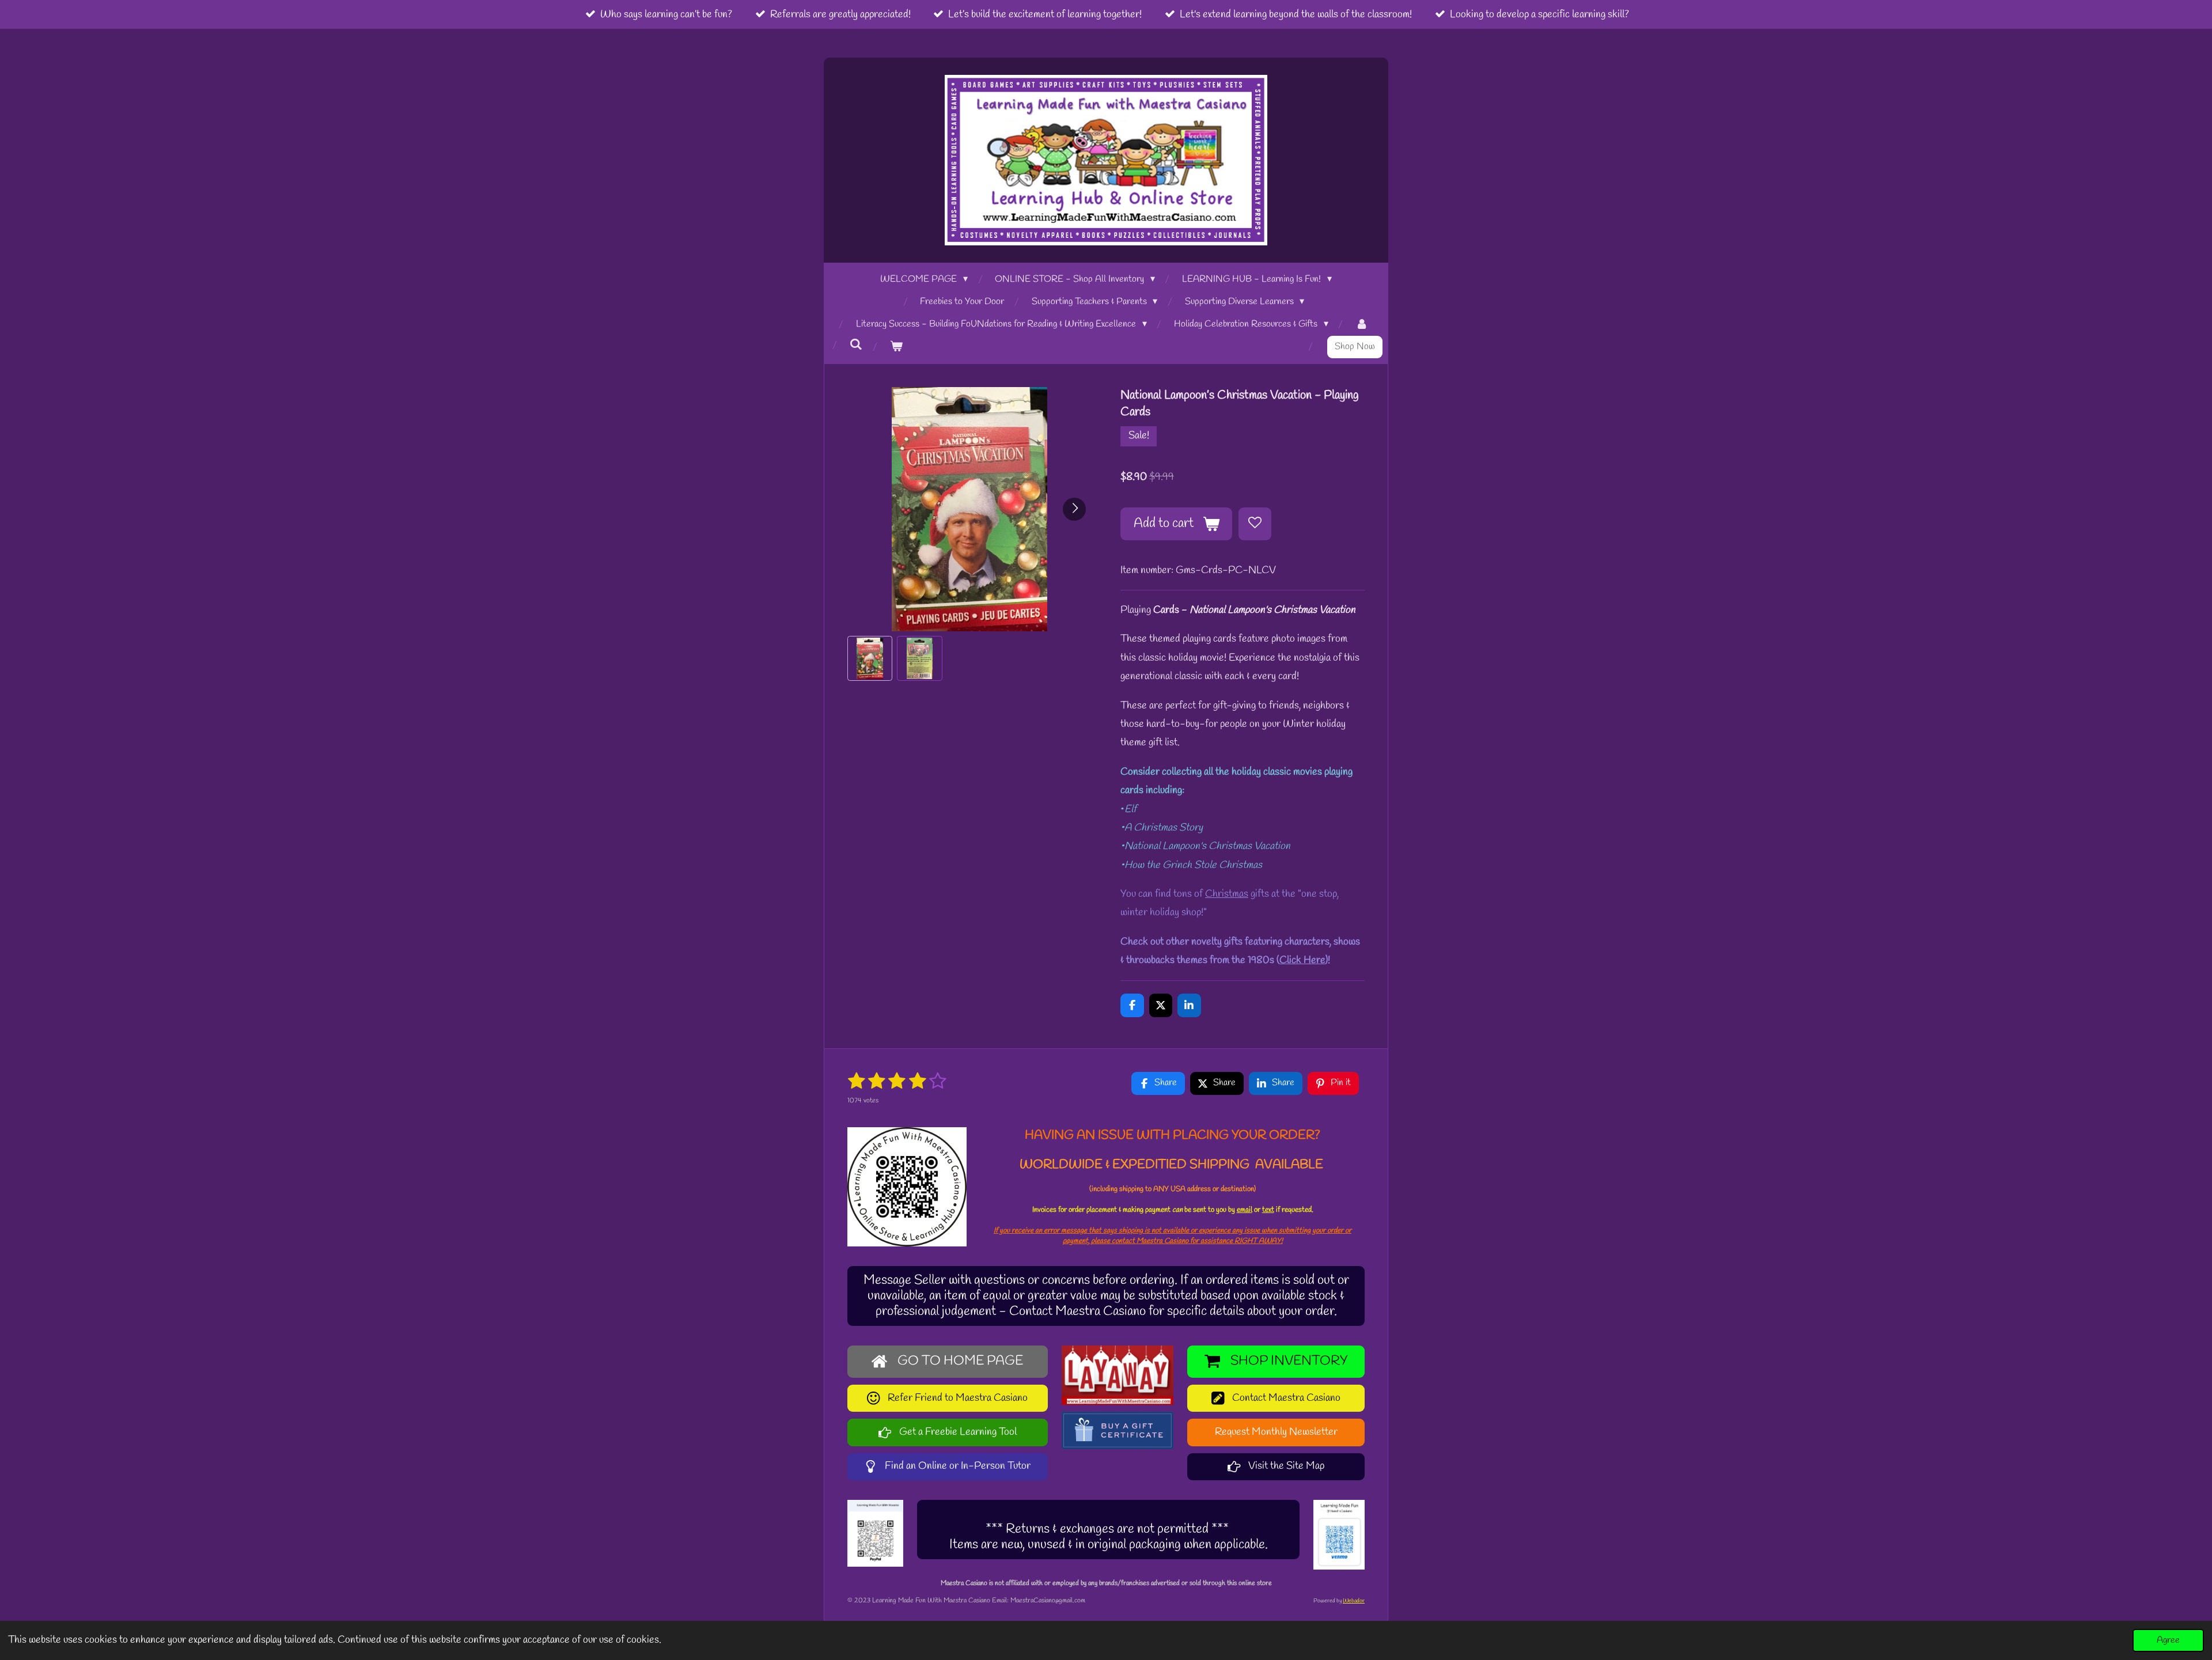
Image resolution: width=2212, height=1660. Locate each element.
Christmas (1227, 894)
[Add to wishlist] (1255, 524)
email (1245, 1210)
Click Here (1302, 960)
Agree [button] (2168, 1640)
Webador (1354, 1601)
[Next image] (1074, 509)
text (1268, 1210)
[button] (870, 658)
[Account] (1362, 325)
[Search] (856, 345)
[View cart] (896, 347)
